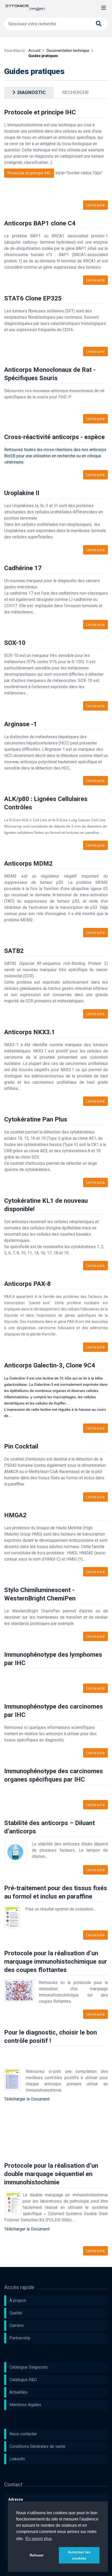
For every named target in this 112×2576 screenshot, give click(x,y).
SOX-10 (15, 643)
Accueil (34, 51)
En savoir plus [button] (39, 2539)
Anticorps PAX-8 (27, 1284)
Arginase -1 (21, 724)
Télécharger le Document (27, 2099)
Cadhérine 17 (23, 568)
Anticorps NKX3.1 (30, 1032)
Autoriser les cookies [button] (79, 2555)
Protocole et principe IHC (40, 112)
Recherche (76, 92)
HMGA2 (15, 1515)
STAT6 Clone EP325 (33, 298)
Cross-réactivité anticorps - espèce (54, 437)
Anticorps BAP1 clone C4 (40, 223)
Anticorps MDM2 (28, 864)
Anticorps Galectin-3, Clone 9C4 (50, 1365)
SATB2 (14, 951)
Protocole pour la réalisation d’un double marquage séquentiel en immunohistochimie (51, 2174)
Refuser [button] (37, 2555)
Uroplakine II (22, 493)
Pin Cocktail (21, 1446)
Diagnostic (32, 92)
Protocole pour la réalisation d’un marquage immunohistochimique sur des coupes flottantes (56, 1962)
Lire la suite (95, 205)
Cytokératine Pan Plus (36, 1119)
